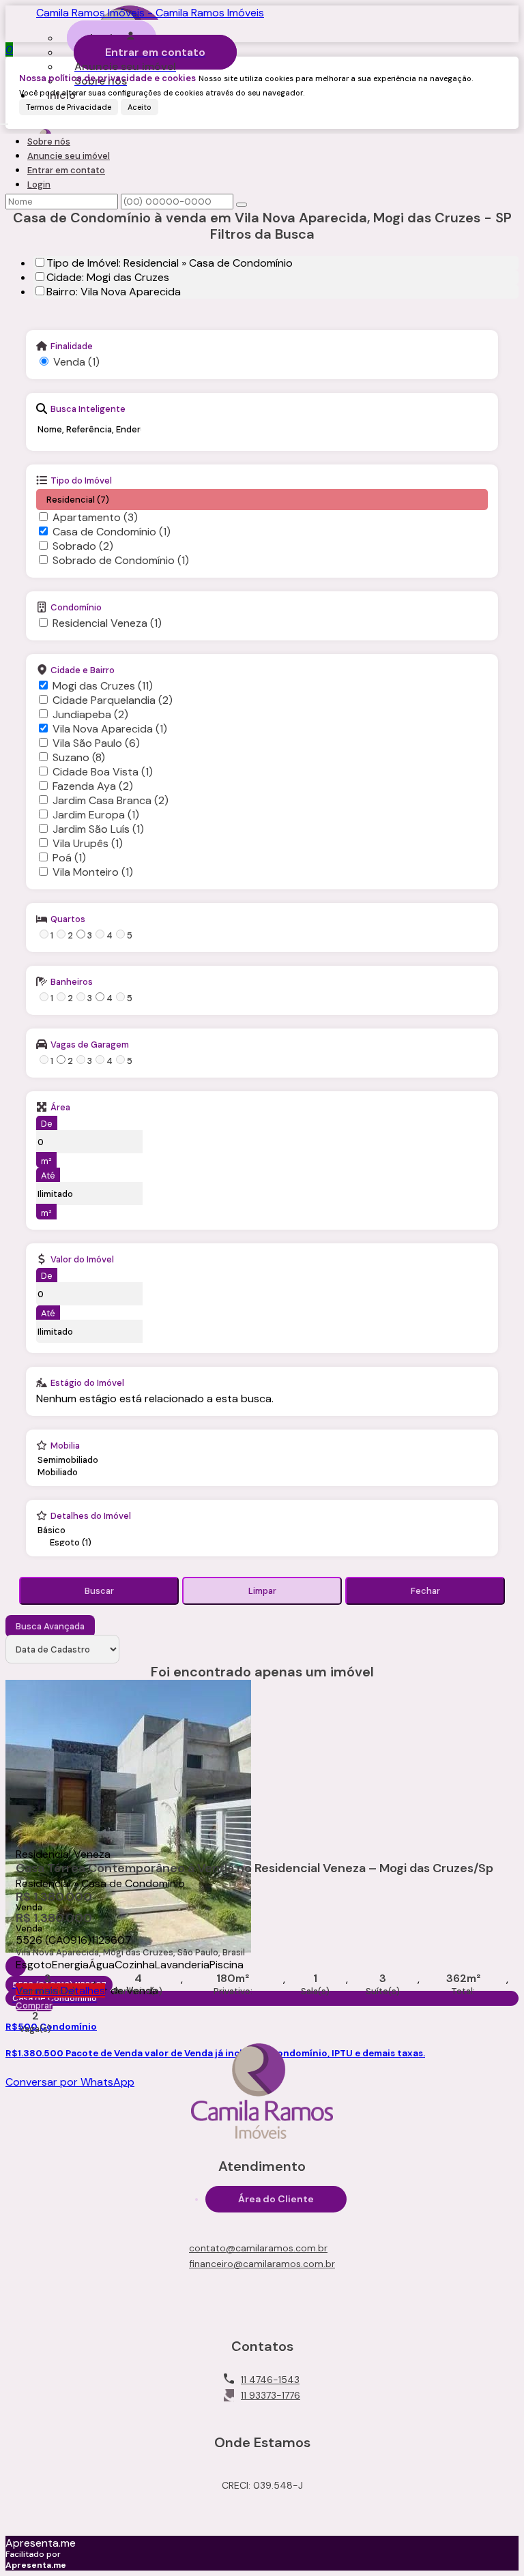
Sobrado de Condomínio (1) (121, 560)
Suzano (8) (79, 757)
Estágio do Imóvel (87, 1382)
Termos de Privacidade (69, 107)
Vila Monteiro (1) (93, 872)
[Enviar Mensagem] (242, 205)
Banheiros (72, 981)
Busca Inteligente (88, 409)
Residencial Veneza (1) (107, 623)
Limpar (262, 1591)
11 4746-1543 (270, 2380)
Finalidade (72, 346)
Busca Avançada (50, 1626)
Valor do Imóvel (82, 1259)
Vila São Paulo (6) (96, 743)
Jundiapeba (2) (90, 714)
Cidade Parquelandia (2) (113, 700)
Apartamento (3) (95, 517)
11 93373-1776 (271, 2395)
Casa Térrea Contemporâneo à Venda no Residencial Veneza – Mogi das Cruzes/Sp (254, 1869)
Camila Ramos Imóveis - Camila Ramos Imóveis (150, 13)
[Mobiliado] (68, 1472)
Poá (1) (69, 858)
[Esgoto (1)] (72, 1543)
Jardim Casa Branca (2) (111, 800)
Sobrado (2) (83, 546)
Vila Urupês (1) (88, 843)
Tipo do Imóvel (81, 480)
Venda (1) (76, 362)
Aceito (140, 107)
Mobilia (65, 1445)
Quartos (68, 919)
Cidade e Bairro (83, 670)
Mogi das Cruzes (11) (103, 686)
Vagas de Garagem (90, 1044)
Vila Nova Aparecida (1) (110, 729)
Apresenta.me (41, 2543)
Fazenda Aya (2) (93, 786)
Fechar (425, 1591)
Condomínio (76, 607)
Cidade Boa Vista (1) (103, 772)
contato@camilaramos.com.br (258, 2248)
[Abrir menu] (4, 120)
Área (60, 1107)
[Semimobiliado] (68, 1460)
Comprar (34, 2005)
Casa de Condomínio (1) (112, 532)
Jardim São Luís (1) (98, 829)
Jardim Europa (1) (96, 815)
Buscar (99, 1591)
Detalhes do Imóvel (91, 1515)
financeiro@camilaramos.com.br (262, 2264)
